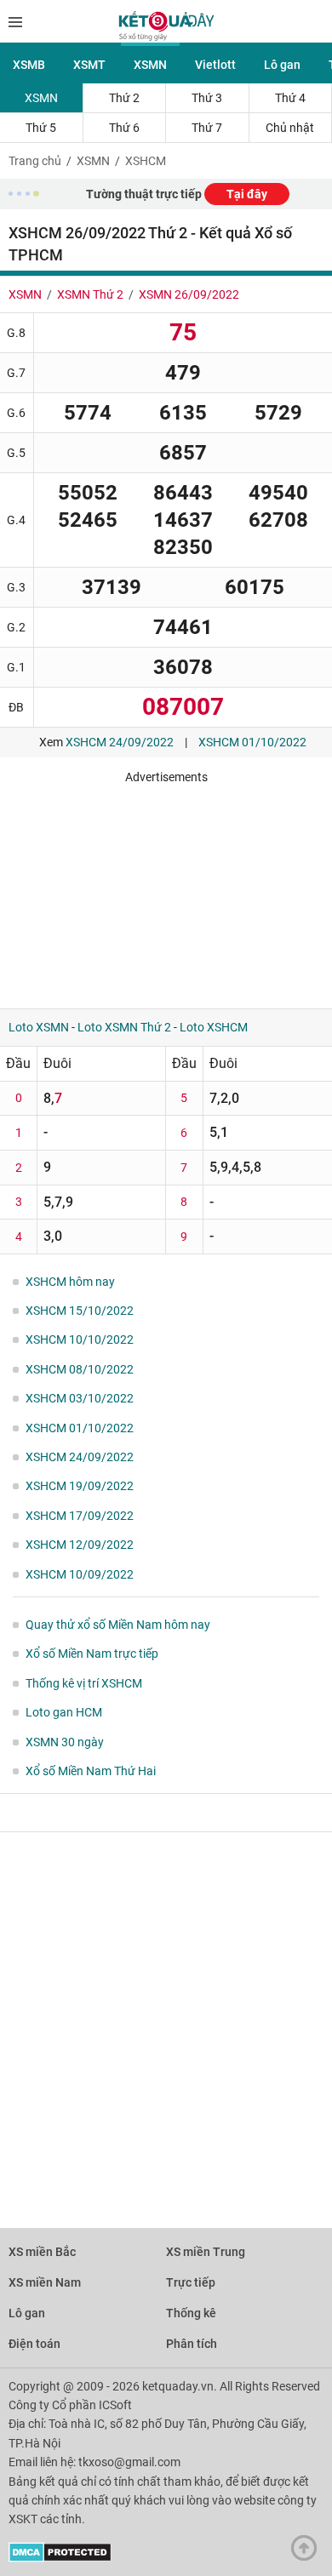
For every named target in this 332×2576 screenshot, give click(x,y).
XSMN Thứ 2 (90, 294)
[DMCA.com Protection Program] (60, 2558)
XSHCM (146, 161)
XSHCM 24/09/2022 (120, 742)
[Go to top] (308, 2552)
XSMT (89, 65)
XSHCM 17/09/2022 (80, 1516)
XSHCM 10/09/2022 (80, 1574)
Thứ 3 (207, 98)
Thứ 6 (124, 128)
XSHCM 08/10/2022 (80, 1369)
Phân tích (192, 2344)
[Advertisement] (166, 890)
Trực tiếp (191, 2282)
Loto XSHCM (214, 1027)
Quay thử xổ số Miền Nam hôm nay (118, 1625)
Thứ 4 (290, 98)
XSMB (29, 65)
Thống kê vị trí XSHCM (84, 1683)
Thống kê (191, 2313)
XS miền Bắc (42, 2252)
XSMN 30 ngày (65, 1742)
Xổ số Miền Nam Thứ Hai (91, 1771)
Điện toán (34, 2344)
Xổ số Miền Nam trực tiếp (92, 1654)
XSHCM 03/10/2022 (80, 1398)
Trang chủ (35, 161)
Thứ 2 (124, 98)
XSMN (150, 65)
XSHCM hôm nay (70, 1282)
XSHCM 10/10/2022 (80, 1339)
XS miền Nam (45, 2282)
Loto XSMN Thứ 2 (124, 1027)
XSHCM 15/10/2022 (80, 1311)
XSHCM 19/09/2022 (80, 1486)
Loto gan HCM (64, 1712)
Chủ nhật (290, 128)
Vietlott (215, 65)
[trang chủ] (166, 37)
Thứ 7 (207, 128)
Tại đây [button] (247, 194)
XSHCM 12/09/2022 (80, 1545)
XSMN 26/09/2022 (189, 294)
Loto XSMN (39, 1027)
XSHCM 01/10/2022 (252, 742)
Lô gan (282, 65)
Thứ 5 (41, 128)
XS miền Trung (206, 2252)
